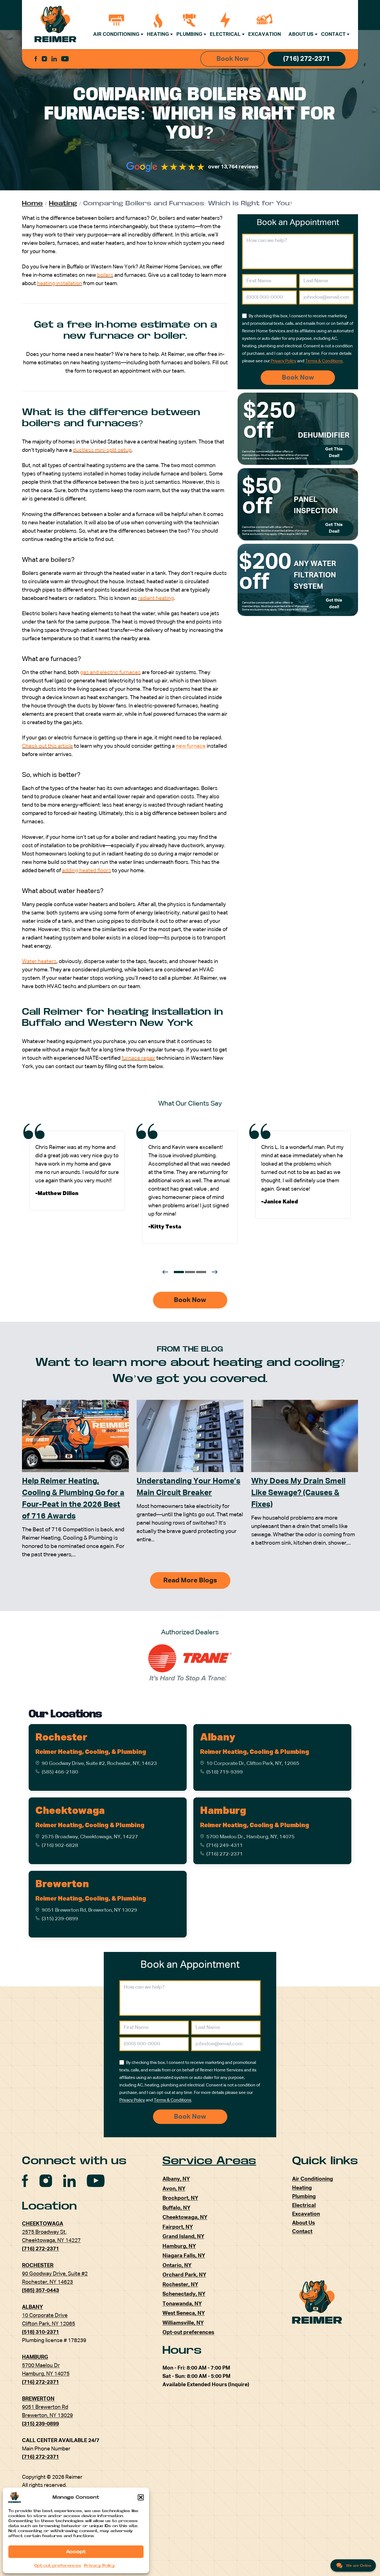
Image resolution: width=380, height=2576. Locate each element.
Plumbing (189, 34)
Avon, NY (174, 2189)
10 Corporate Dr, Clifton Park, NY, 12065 (253, 1764)
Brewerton (62, 1884)
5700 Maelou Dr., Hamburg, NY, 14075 (251, 1837)
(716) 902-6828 (60, 1846)
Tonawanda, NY (182, 2304)
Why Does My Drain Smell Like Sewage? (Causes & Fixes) (298, 1493)
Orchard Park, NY (184, 2275)
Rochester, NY (180, 2285)
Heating (158, 34)
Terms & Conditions (324, 361)
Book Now (233, 59)
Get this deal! (334, 604)
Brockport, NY (180, 2198)
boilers (105, 275)
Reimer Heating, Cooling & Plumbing (255, 1752)
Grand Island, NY (183, 2237)
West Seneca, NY (184, 2313)
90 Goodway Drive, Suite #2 (55, 2274)
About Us (301, 34)
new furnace (191, 746)
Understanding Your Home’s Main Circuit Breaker (188, 1487)
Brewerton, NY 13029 (47, 2416)
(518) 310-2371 (40, 2332)
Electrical (225, 34)
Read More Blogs (190, 1580)
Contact (333, 34)
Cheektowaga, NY (185, 2217)
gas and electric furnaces (110, 673)
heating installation (60, 284)
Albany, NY (176, 2179)
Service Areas (209, 2161)
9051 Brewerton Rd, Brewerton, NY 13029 (89, 1910)
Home (32, 203)
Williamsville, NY (183, 2323)
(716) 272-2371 (307, 59)
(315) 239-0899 (60, 1919)
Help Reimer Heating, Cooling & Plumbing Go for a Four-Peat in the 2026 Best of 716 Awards (73, 1499)
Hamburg (223, 1811)
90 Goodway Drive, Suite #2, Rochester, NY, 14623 (99, 1764)
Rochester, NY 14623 (47, 2282)
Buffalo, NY (176, 2208)
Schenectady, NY (184, 2294)
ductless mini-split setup (102, 450)
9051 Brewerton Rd (45, 2407)
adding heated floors (87, 871)
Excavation (265, 34)
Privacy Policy (99, 2566)
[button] (141, 2497)
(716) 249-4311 (225, 1846)
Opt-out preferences (58, 2566)
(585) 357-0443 (40, 2291)
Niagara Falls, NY (184, 2256)
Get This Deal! (334, 453)
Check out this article (47, 746)
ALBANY (32, 2307)
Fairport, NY (178, 2227)
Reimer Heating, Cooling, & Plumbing (91, 1752)
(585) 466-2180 (60, 1772)
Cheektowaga (70, 1811)
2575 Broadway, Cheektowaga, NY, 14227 (90, 1837)
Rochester (61, 1738)
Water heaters (39, 962)
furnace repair (138, 1058)
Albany (218, 1738)
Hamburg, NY (179, 2246)
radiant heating (156, 598)
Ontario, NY (177, 2265)
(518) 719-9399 (225, 1772)
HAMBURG (35, 2357)
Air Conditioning (116, 34)
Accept (76, 2552)
